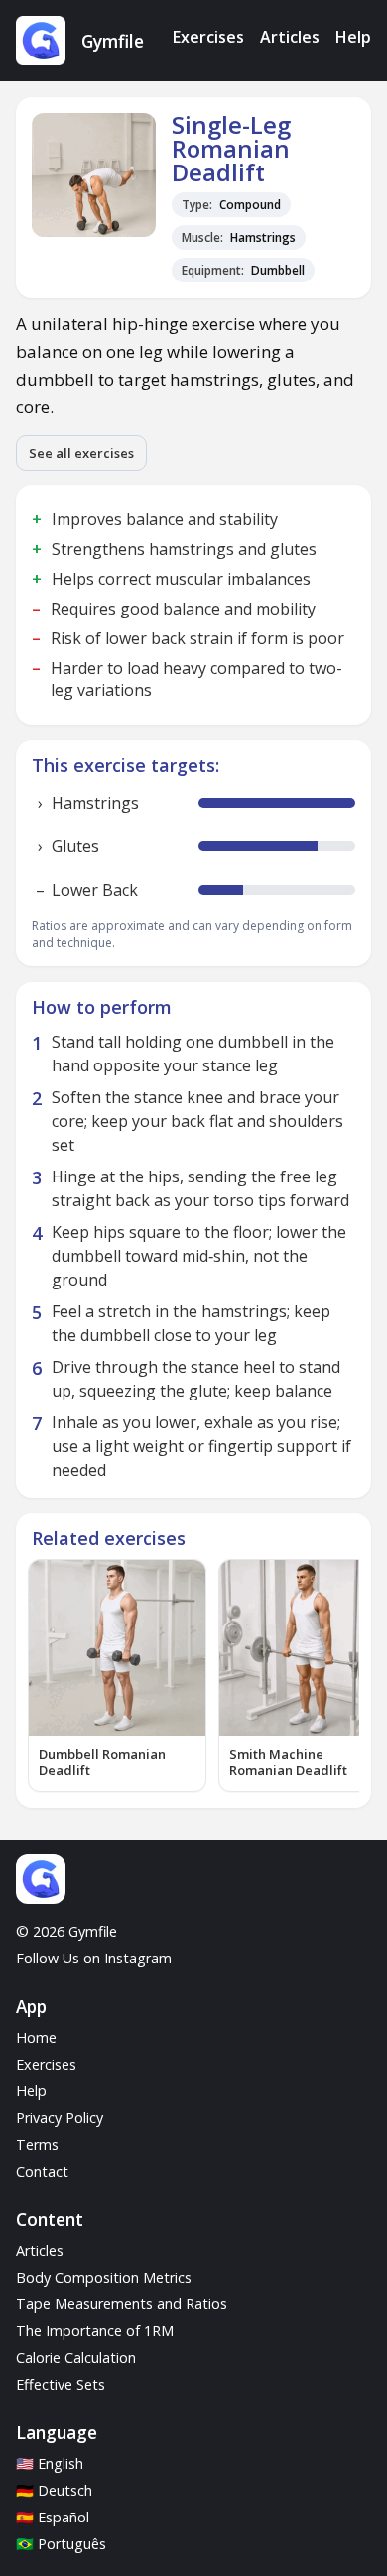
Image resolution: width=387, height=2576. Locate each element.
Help (353, 37)
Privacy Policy (60, 2118)
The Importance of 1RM (95, 2331)
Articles (290, 37)
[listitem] (117, 1676)
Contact (42, 2171)
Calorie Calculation (76, 2357)
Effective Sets (61, 2384)
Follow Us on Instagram (94, 1958)
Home (36, 2037)
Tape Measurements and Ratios (122, 2304)
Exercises (208, 37)
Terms (37, 2144)
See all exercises (81, 453)
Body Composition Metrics (104, 2277)
